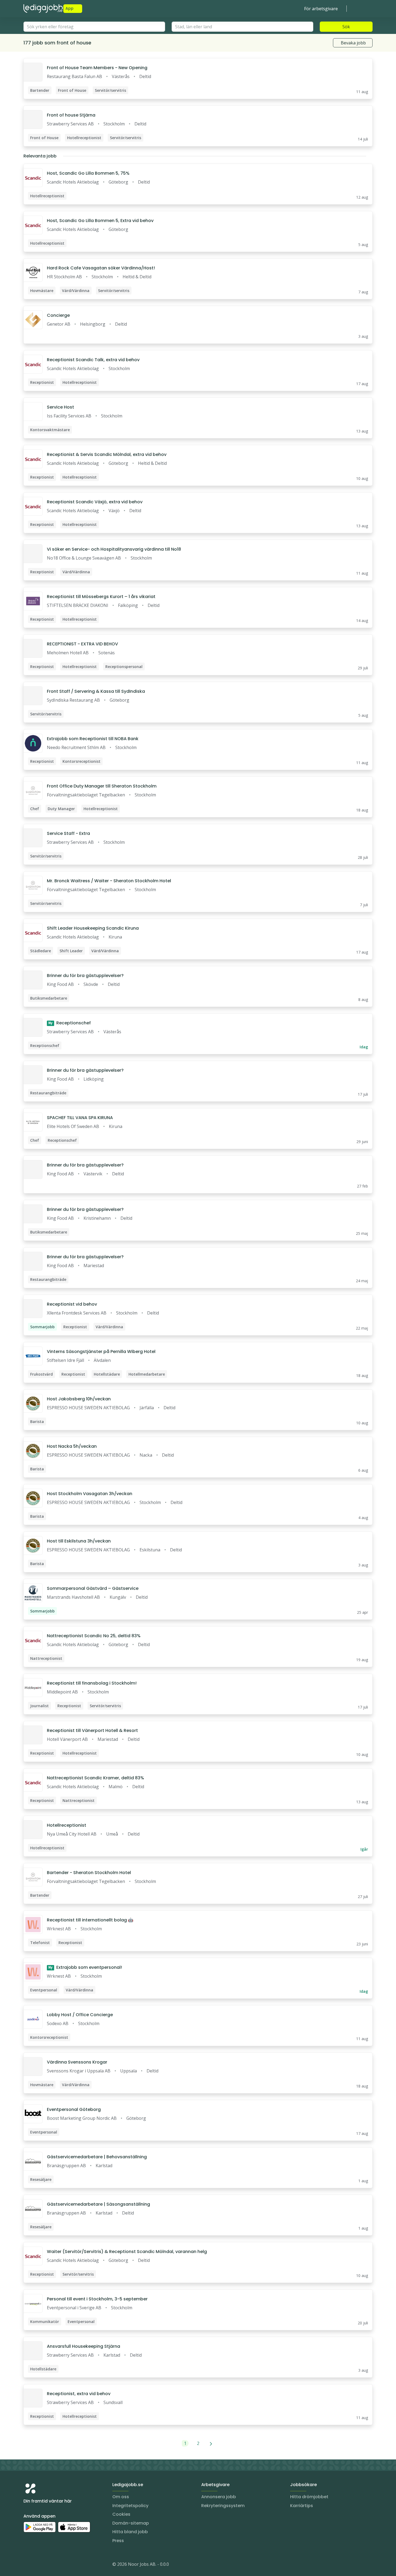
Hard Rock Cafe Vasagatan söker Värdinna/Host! (101, 268)
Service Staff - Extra (68, 833)
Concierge (58, 315)
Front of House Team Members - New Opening (97, 68)
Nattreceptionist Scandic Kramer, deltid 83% (95, 1778)
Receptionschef (70, 1023)
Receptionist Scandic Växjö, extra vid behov (95, 502)
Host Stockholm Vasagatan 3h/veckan (90, 1494)
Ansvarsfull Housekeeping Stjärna (84, 2346)
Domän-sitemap (131, 2523)
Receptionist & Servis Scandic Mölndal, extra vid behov (107, 454)
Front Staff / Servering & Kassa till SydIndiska (96, 691)
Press (118, 2541)
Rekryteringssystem (223, 2506)
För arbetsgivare (321, 9)
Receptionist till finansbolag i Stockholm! (92, 1683)
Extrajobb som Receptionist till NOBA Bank (93, 739)
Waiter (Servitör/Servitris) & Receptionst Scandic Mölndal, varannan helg (127, 2252)
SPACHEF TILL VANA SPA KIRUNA (80, 1118)
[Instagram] (28, 2565)
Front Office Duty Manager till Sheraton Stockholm (102, 786)
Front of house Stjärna (71, 115)
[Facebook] (49, 2565)
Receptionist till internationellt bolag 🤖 (90, 1920)
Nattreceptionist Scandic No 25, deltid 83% (94, 1636)
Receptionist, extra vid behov (79, 2394)
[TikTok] (60, 2565)
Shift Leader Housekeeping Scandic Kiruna (93, 928)
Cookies (121, 2514)
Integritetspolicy (130, 2506)
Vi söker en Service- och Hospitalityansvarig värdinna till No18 (114, 549)
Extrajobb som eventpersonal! (85, 1967)
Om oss (121, 2497)
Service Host (60, 407)
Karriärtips (302, 2506)
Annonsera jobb (219, 2497)
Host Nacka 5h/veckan (72, 1446)
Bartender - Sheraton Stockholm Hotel (89, 1873)
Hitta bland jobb (130, 2532)
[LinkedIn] (39, 2565)
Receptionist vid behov (72, 1304)
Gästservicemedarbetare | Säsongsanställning (98, 2204)
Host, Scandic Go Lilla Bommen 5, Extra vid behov (100, 221)
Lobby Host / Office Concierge (80, 2015)
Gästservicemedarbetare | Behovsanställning (97, 2157)
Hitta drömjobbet (309, 2497)
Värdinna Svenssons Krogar (77, 2062)
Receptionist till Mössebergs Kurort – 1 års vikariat (101, 597)
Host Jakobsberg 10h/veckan (79, 1399)
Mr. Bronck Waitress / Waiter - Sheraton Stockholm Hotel (109, 881)
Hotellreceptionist (67, 1825)
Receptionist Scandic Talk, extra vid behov (93, 360)
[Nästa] (211, 2443)
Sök (346, 27)
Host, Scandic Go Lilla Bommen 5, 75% (88, 173)
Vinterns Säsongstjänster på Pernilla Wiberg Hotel (101, 1352)
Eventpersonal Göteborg (74, 2109)
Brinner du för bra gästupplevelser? (85, 976)
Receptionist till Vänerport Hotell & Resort (92, 1730)
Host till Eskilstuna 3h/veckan (79, 1541)
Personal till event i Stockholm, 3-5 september (97, 2299)
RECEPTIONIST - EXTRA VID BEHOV (82, 644)
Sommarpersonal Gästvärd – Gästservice (93, 1588)
